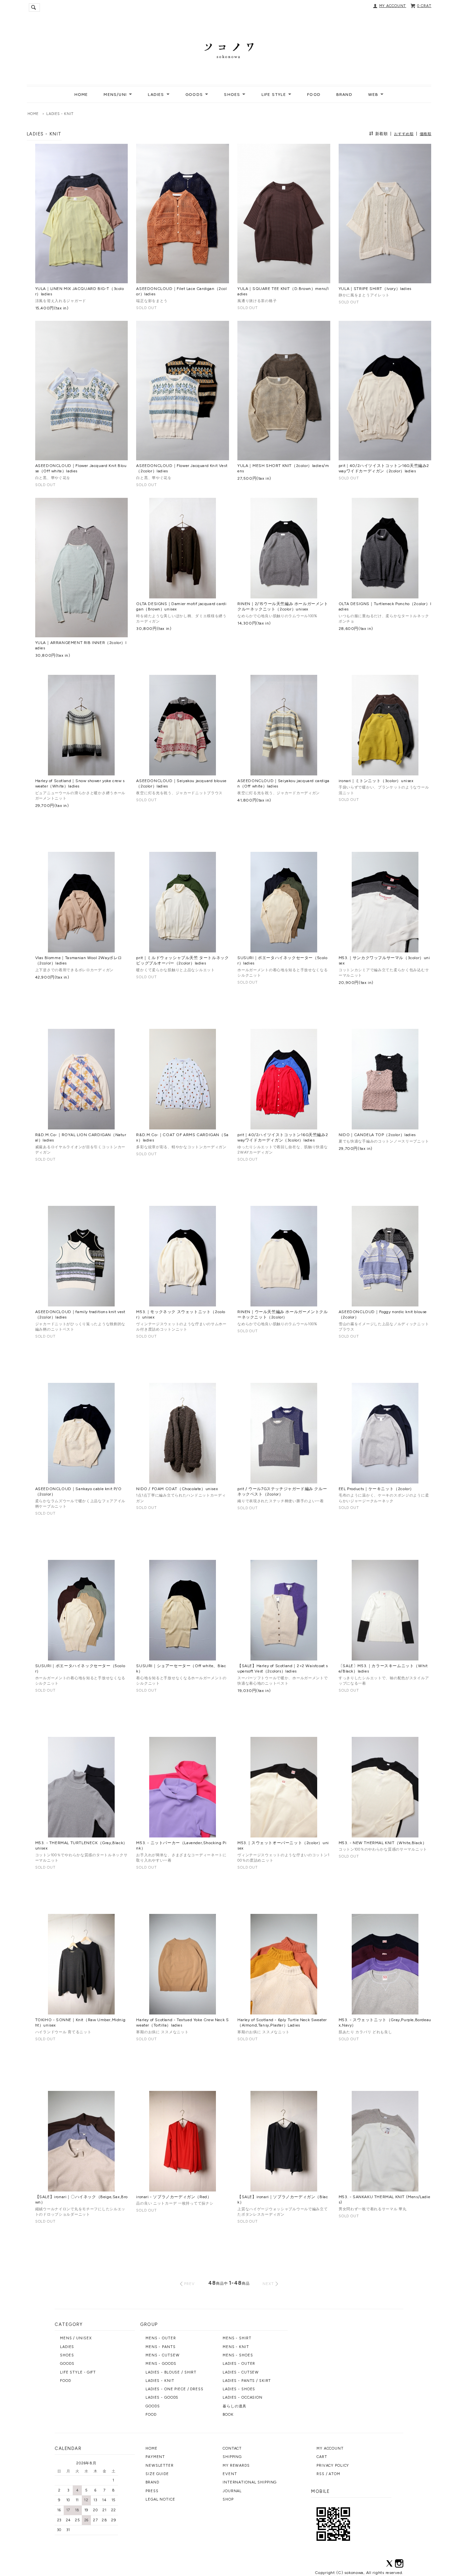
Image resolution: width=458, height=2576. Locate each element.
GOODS (67, 2364)
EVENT (230, 2474)
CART (322, 2457)
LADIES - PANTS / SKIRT (247, 2381)
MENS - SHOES (238, 2355)
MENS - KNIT (236, 2347)
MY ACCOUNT (393, 6)
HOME (81, 95)
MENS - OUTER (161, 2338)
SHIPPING (232, 2457)
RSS (321, 2474)
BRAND (344, 95)
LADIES (67, 2347)
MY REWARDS (236, 2466)
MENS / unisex (76, 2338)
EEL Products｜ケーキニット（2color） (376, 1489)
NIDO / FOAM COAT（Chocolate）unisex (177, 1489)
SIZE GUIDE (157, 2474)
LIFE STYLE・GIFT (78, 2372)
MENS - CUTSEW (162, 2355)
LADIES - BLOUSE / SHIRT (171, 2372)
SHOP (228, 2499)
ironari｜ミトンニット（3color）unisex (376, 781)
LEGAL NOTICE (160, 2499)
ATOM (334, 2474)
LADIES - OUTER (239, 2364)
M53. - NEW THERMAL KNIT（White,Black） (383, 1843)
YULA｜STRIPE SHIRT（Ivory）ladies (375, 289)
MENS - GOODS (161, 2364)
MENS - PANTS (161, 2347)
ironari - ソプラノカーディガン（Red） (174, 2197)
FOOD (314, 95)
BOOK (228, 2415)
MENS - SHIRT (237, 2338)
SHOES (67, 2355)
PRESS (152, 2491)
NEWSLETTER (160, 2466)
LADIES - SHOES (239, 2389)
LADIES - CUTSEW (241, 2372)
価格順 (426, 134)
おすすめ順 (404, 134)
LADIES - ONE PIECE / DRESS (175, 2389)
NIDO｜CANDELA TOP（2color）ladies (377, 1135)
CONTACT (232, 2448)
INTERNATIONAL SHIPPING (250, 2482)
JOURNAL (232, 2491)
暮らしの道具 (235, 2406)
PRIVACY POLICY (333, 2466)
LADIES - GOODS (162, 2397)
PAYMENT (155, 2457)
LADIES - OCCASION (243, 2397)
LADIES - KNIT (60, 114)
